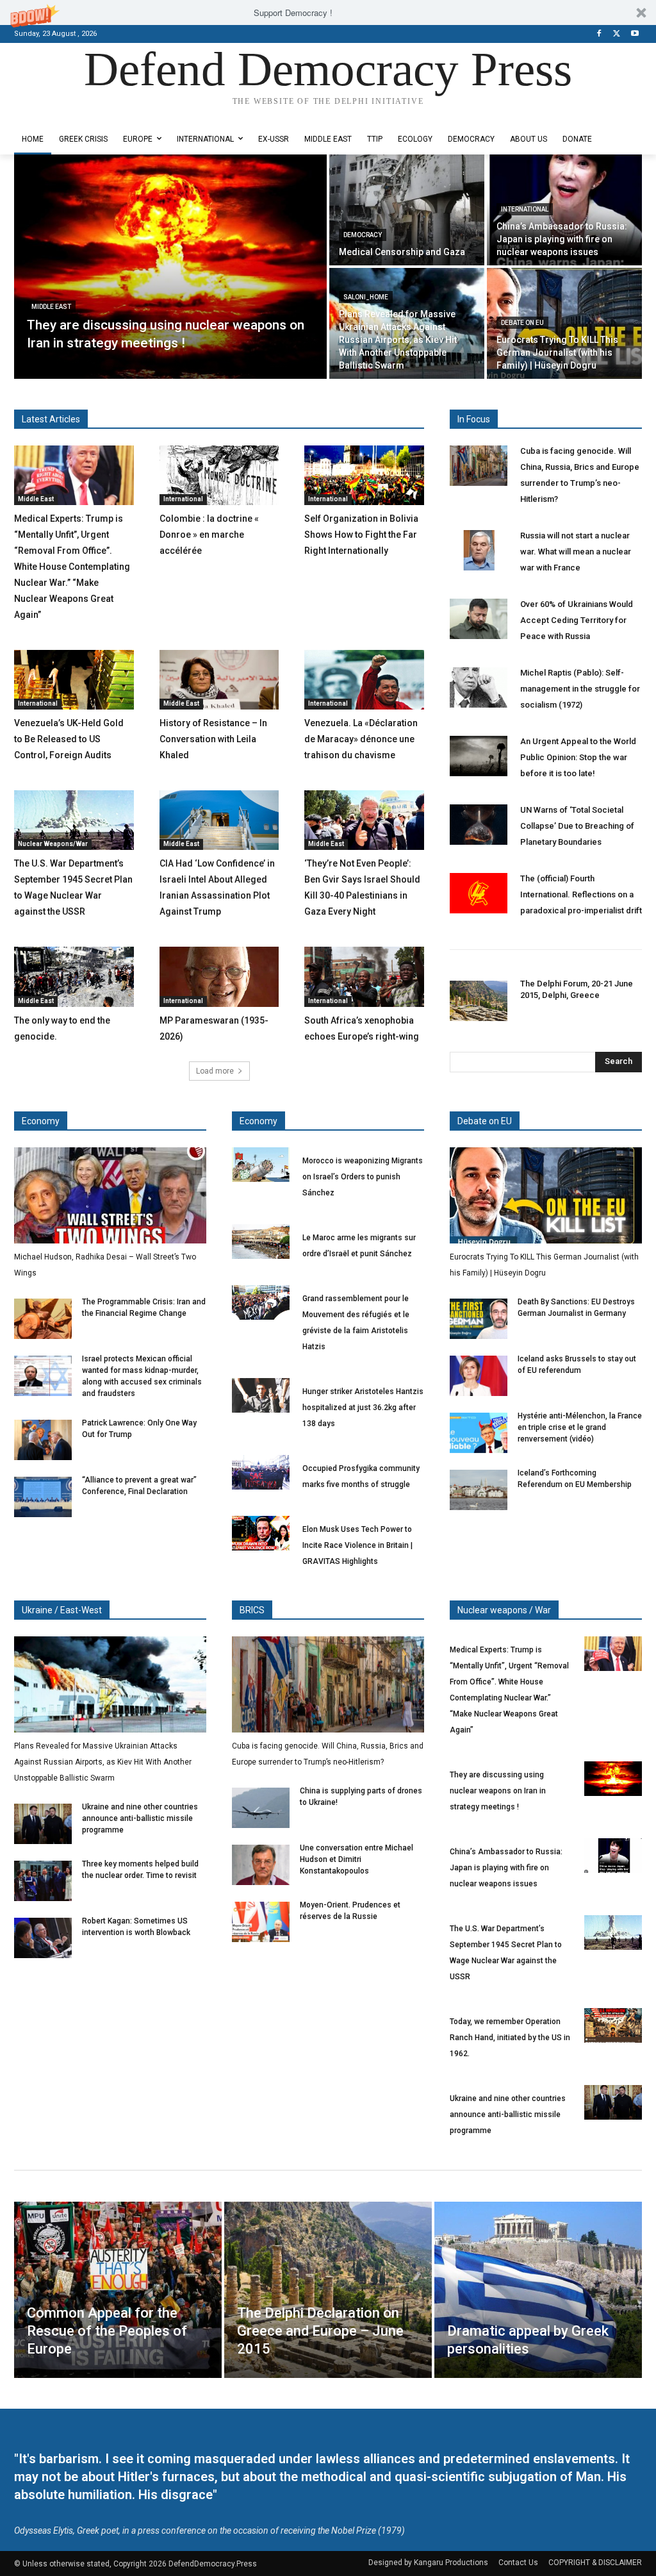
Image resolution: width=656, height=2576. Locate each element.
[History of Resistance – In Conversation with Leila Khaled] (219, 680)
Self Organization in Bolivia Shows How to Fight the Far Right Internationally (361, 535)
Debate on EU (522, 323)
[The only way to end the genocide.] (74, 976)
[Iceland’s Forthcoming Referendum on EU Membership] (479, 1490)
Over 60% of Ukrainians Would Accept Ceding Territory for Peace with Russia (577, 620)
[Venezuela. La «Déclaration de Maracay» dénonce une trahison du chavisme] (364, 680)
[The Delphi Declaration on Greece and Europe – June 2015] (328, 2290)
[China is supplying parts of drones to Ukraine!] (261, 1808)
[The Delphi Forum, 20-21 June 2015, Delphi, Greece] (479, 1001)
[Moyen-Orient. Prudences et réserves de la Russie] (261, 1922)
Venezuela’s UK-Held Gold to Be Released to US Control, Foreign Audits (69, 739)
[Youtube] (635, 34)
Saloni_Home (366, 297)
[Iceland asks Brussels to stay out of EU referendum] (479, 1376)
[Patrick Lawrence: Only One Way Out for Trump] (43, 1440)
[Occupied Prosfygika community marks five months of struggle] (261, 1472)
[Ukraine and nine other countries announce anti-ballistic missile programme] (43, 1824)
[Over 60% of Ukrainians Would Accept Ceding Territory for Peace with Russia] (479, 619)
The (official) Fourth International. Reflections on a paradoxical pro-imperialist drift (581, 894)
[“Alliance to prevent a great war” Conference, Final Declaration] (43, 1497)
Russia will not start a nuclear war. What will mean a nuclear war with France (576, 552)
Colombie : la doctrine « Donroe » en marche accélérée (209, 535)
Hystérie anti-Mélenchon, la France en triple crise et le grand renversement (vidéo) (580, 1427)
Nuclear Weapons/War (53, 844)
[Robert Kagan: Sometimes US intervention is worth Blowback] (43, 1938)
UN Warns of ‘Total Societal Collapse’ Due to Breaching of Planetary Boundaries (577, 826)
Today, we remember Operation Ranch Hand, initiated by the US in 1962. (510, 2038)
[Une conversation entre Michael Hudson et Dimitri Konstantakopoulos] (261, 1865)
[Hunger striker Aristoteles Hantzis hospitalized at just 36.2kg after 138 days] (261, 1395)
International (525, 209)
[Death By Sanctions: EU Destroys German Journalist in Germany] (479, 1319)
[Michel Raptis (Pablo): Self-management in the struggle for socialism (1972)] (479, 687)
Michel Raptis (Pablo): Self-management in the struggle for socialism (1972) (580, 689)
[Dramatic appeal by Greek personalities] (538, 2290)
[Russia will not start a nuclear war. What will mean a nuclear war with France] (479, 550)
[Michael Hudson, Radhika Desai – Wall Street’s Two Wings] (110, 1195)
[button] (328, 12)
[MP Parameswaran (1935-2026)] (219, 976)
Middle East (51, 307)
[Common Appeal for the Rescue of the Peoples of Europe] (118, 2290)
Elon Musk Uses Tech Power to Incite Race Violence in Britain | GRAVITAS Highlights (357, 1545)
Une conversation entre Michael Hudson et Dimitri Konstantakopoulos (357, 1859)
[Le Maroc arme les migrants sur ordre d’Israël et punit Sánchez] (261, 1242)
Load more (215, 1071)
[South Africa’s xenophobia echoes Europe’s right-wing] (364, 976)
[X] (617, 34)
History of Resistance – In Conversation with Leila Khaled (213, 739)
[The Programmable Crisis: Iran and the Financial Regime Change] (43, 1319)
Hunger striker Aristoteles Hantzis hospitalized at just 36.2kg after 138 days (363, 1408)
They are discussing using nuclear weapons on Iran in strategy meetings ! (498, 1791)
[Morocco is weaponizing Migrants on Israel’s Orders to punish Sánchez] (261, 1165)
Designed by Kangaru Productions (64, 114)
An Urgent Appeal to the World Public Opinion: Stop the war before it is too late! (578, 757)
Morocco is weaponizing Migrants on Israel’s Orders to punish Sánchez (363, 1177)
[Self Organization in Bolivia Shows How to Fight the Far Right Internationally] (364, 475)
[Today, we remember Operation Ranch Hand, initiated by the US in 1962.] (613, 2025)
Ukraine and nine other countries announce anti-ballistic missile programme (140, 1818)
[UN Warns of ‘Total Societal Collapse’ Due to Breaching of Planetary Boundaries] (479, 825)
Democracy (363, 235)
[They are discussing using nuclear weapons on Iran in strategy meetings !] (170, 267)
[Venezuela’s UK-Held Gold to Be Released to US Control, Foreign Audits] (74, 680)
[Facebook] (599, 34)
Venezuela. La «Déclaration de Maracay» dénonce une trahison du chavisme (361, 739)
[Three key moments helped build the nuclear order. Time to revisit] (43, 1881)
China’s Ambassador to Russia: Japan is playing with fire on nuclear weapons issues (506, 1868)
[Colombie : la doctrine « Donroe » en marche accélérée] (219, 475)
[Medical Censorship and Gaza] (407, 210)
